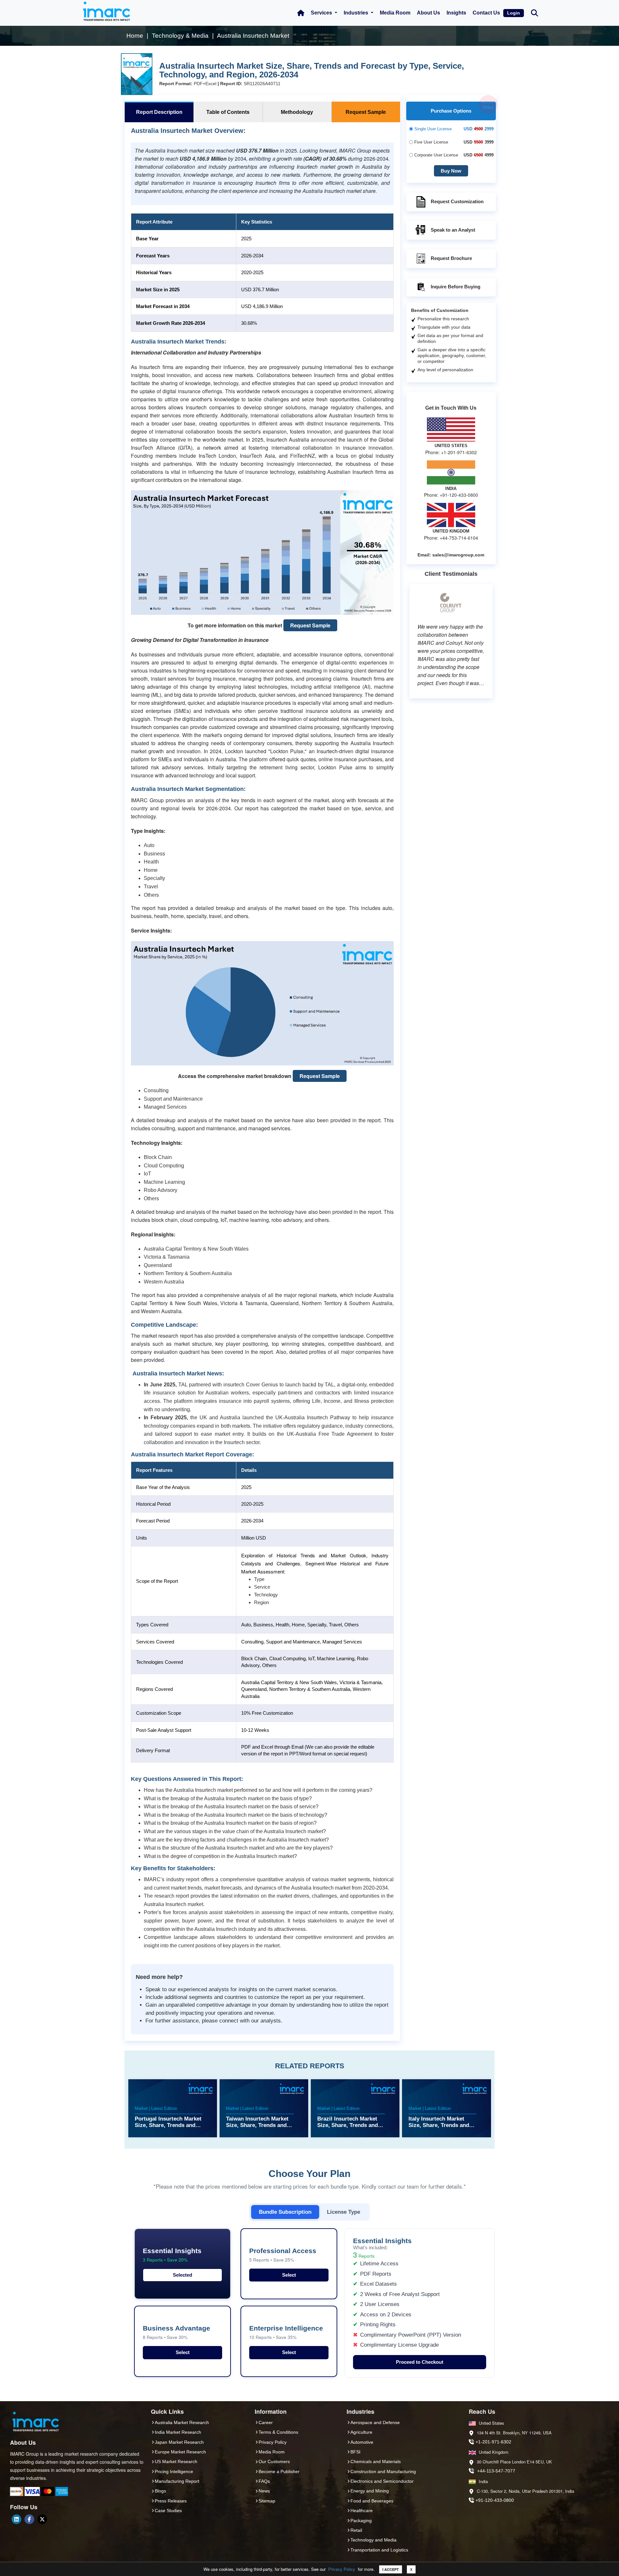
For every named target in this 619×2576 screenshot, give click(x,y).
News (264, 2491)
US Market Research (176, 2461)
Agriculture (361, 2432)
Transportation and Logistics (379, 2550)
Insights (456, 13)
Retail (356, 2530)
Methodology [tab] (297, 112)
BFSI (355, 2452)
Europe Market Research (180, 2452)
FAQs (264, 2481)
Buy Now (451, 171)
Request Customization (457, 201)
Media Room (395, 13)
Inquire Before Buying (456, 287)
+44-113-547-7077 (496, 2471)
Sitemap (267, 2501)
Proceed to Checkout (420, 2362)
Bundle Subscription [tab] (285, 2212)
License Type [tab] (344, 2212)
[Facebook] (29, 2519)
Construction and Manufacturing (383, 2471)
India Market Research (178, 2432)
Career (266, 2422)
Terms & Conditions (278, 2432)
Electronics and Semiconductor (382, 2481)
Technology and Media (373, 2540)
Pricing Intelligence (174, 2471)
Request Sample (310, 625)
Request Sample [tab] (366, 112)
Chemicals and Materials (376, 2461)
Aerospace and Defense (375, 2422)
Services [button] (322, 13)
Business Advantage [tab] (177, 2332)
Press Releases (171, 2501)
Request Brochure (451, 258)
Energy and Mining (370, 2491)
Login (514, 13)
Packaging (361, 2521)
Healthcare (362, 2511)
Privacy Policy (342, 2569)
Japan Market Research (179, 2442)
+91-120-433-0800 (495, 2500)
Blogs (160, 2491)
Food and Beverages (372, 2501)
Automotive (362, 2442)
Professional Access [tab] (283, 2255)
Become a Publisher (279, 2471)
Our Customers (274, 2461)
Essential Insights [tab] (172, 2255)
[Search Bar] (535, 12)
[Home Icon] (301, 13)
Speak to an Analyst (453, 230)
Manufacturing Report (177, 2481)
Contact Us (486, 13)
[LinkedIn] (16, 2519)
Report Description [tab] (159, 112)
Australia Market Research (182, 2422)
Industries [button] (357, 13)
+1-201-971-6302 (493, 2442)
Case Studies (168, 2511)
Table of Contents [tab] (228, 112)
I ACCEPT (391, 2569)
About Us (428, 13)
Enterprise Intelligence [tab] (286, 2332)
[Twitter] (42, 2519)
